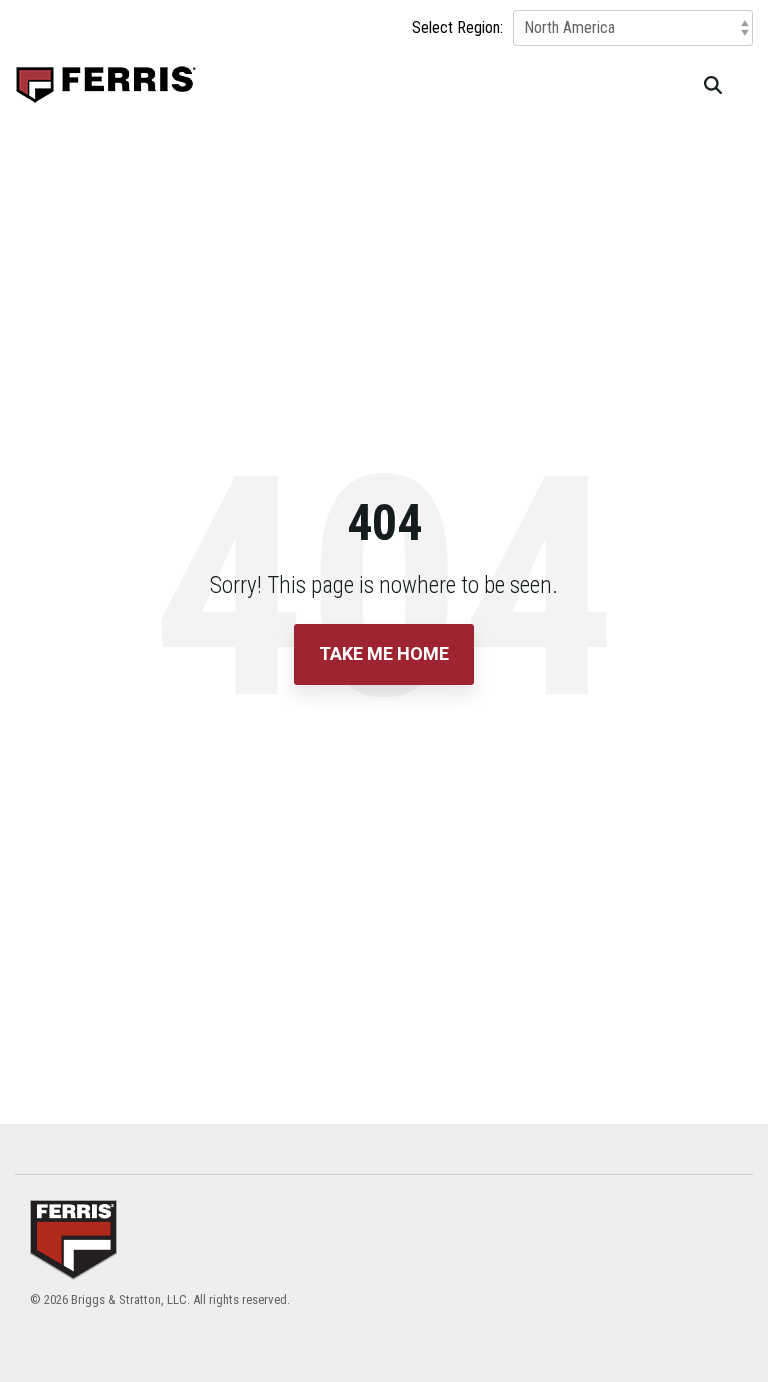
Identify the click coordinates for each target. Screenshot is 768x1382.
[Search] (713, 84)
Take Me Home (384, 653)
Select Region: (457, 28)
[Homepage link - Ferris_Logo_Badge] (73, 1267)
